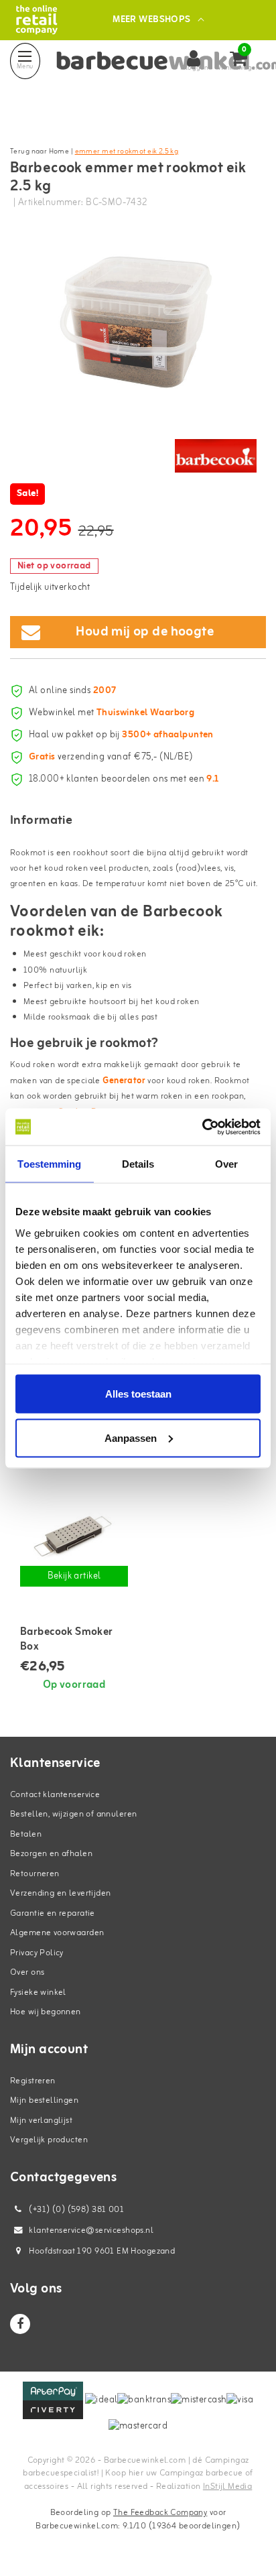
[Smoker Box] (74, 1536)
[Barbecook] (216, 456)
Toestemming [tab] (49, 1164)
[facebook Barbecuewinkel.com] (20, 2324)
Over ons (27, 1972)
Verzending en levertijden (61, 1893)
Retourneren (35, 1874)
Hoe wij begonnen (46, 2012)
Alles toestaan (138, 1394)
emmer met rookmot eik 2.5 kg (127, 151)
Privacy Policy (37, 1953)
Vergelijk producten (49, 2140)
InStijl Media (227, 2487)
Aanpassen (131, 1437)
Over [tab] (226, 1164)
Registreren (33, 2081)
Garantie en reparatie (53, 1913)
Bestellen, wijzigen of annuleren (73, 1814)
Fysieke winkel (38, 1992)
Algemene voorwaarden (57, 1933)
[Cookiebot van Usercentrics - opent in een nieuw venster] (202, 1127)
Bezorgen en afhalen (51, 1854)
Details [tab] (138, 1164)
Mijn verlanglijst (41, 2121)
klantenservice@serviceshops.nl (91, 2230)
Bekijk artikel (74, 1576)
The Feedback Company (160, 2513)
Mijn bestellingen (44, 2100)
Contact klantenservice (55, 1795)
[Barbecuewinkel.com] (37, 20)
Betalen (26, 1834)
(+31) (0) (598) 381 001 (75, 2210)
